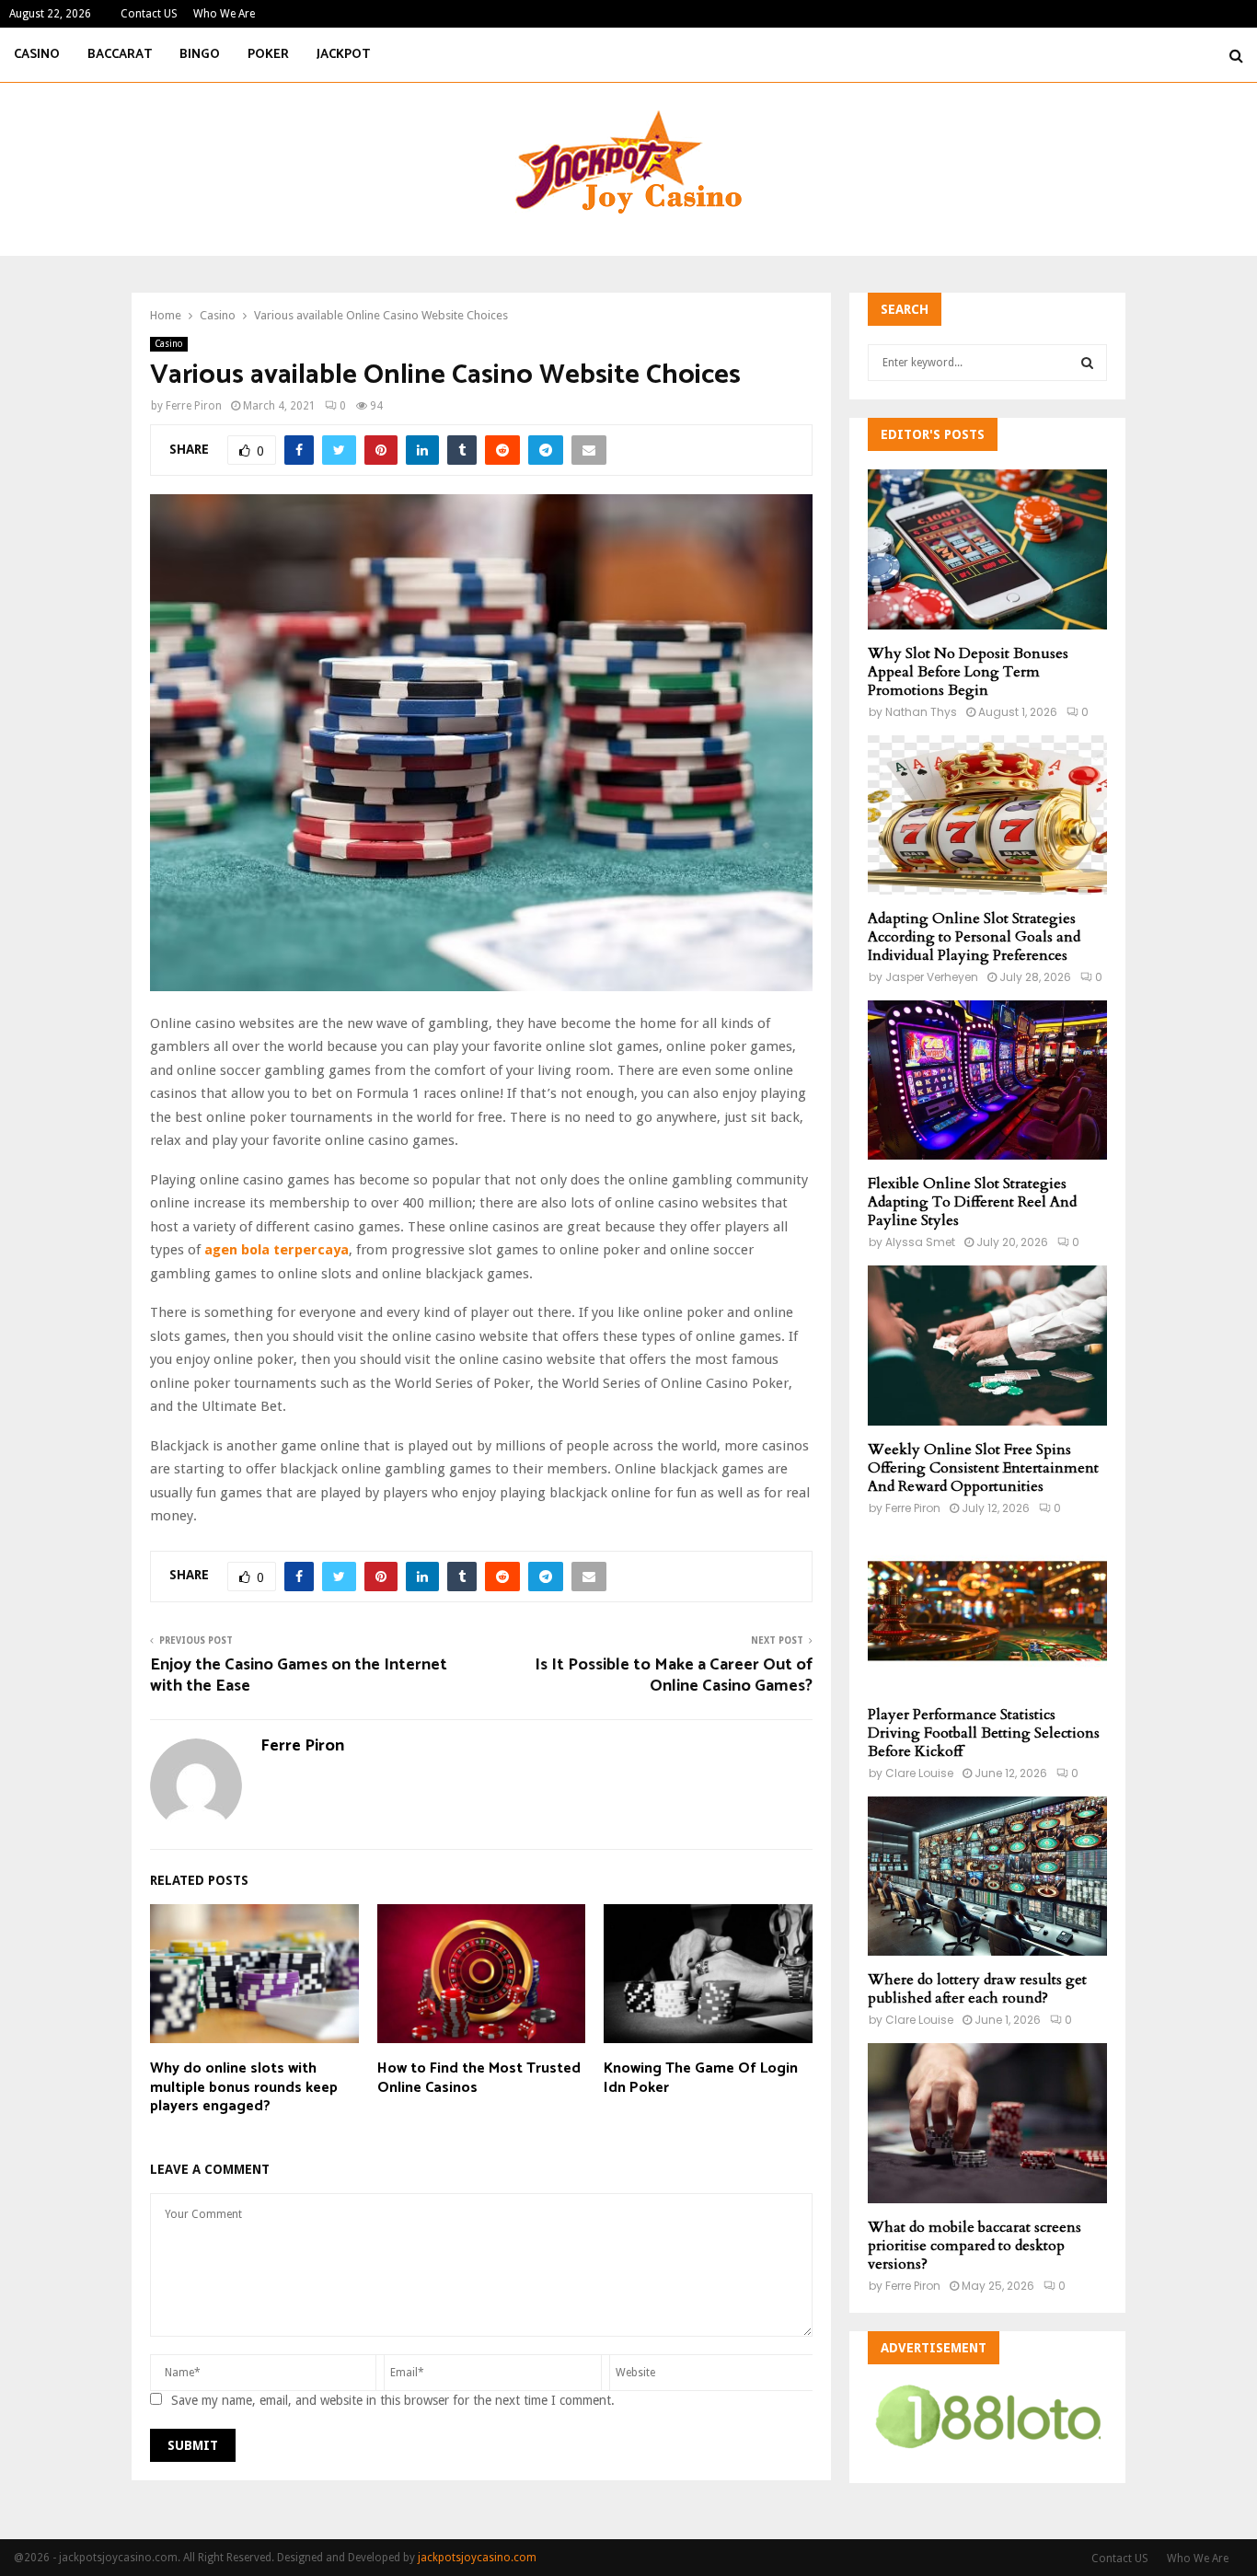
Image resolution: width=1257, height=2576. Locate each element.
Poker (268, 55)
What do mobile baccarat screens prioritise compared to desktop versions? (974, 2246)
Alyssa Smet (920, 1242)
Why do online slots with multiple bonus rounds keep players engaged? (244, 2088)
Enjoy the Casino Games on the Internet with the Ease (299, 1676)
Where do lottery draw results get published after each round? (977, 1989)
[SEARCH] (1087, 363)
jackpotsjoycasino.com (477, 2558)
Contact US (149, 14)
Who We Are (224, 14)
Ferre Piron (194, 406)
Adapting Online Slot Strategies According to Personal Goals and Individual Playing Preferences (974, 937)
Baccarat (120, 55)
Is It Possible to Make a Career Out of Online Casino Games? (674, 1676)
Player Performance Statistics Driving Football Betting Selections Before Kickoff (984, 1733)
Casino (37, 55)
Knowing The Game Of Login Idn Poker (701, 2078)
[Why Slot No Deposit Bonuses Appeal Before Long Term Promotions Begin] (987, 549)
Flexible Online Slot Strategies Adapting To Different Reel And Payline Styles (972, 1202)
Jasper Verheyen (932, 977)
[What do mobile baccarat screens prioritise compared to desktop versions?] (987, 2123)
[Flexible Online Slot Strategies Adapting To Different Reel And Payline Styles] (987, 1080)
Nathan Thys (921, 712)
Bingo (200, 55)
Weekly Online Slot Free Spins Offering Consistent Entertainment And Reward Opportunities (983, 1468)
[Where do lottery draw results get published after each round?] (987, 1876)
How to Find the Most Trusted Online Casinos (479, 2078)
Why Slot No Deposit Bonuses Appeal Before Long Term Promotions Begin (968, 672)
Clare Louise (919, 1773)
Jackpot (343, 55)
